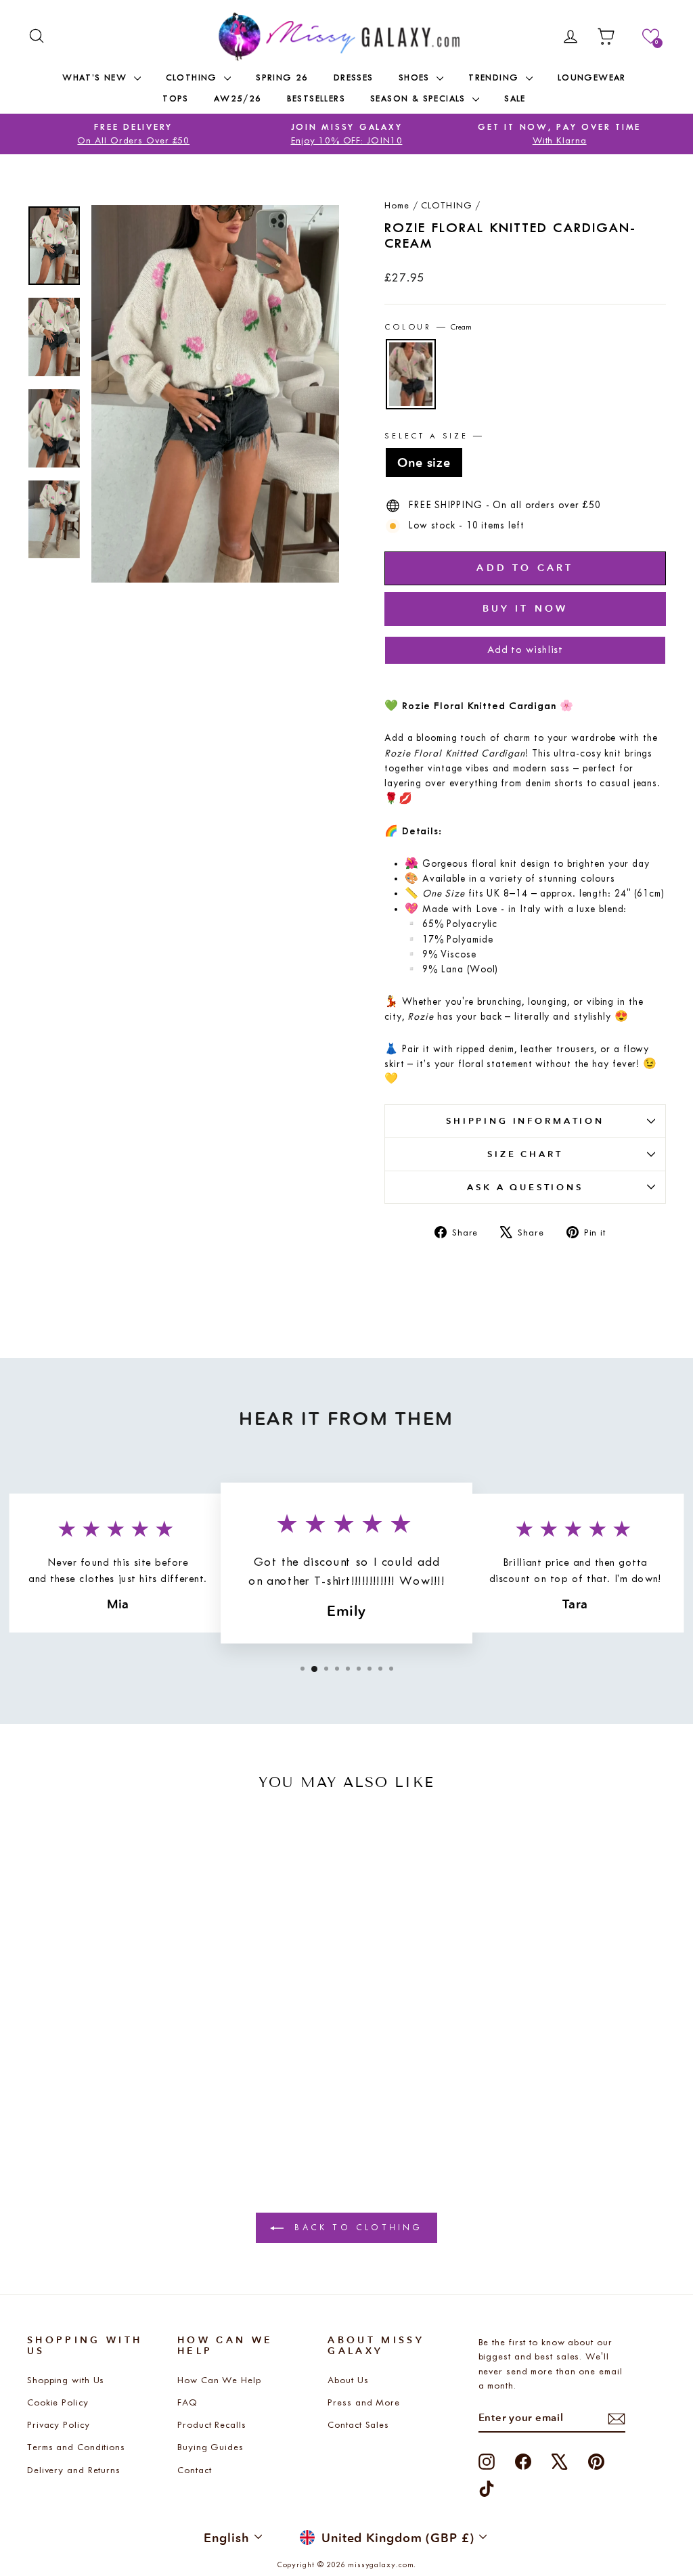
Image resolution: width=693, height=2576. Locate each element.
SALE (515, 98)
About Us (348, 2380)
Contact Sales (358, 2425)
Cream (411, 374)
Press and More (364, 2402)
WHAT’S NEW (96, 77)
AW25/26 (238, 98)
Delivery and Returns (74, 2470)
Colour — (428, 327)
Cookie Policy (58, 2402)
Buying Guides (210, 2447)
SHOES (416, 77)
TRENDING (495, 77)
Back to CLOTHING (356, 2227)
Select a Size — (434, 436)
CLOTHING (194, 77)
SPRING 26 (282, 77)
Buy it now (526, 608)
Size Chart (525, 1154)
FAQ (187, 2402)
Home (397, 205)
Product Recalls (212, 2425)
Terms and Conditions (76, 2447)
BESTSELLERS (316, 98)
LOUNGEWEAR (592, 77)
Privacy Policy (59, 2425)
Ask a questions (525, 1187)
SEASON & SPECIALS (420, 98)
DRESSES (354, 77)
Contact (194, 2470)
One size (424, 462)
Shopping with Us (66, 2380)
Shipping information (525, 1121)
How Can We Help (219, 2380)
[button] (651, 36)
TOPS (176, 98)
